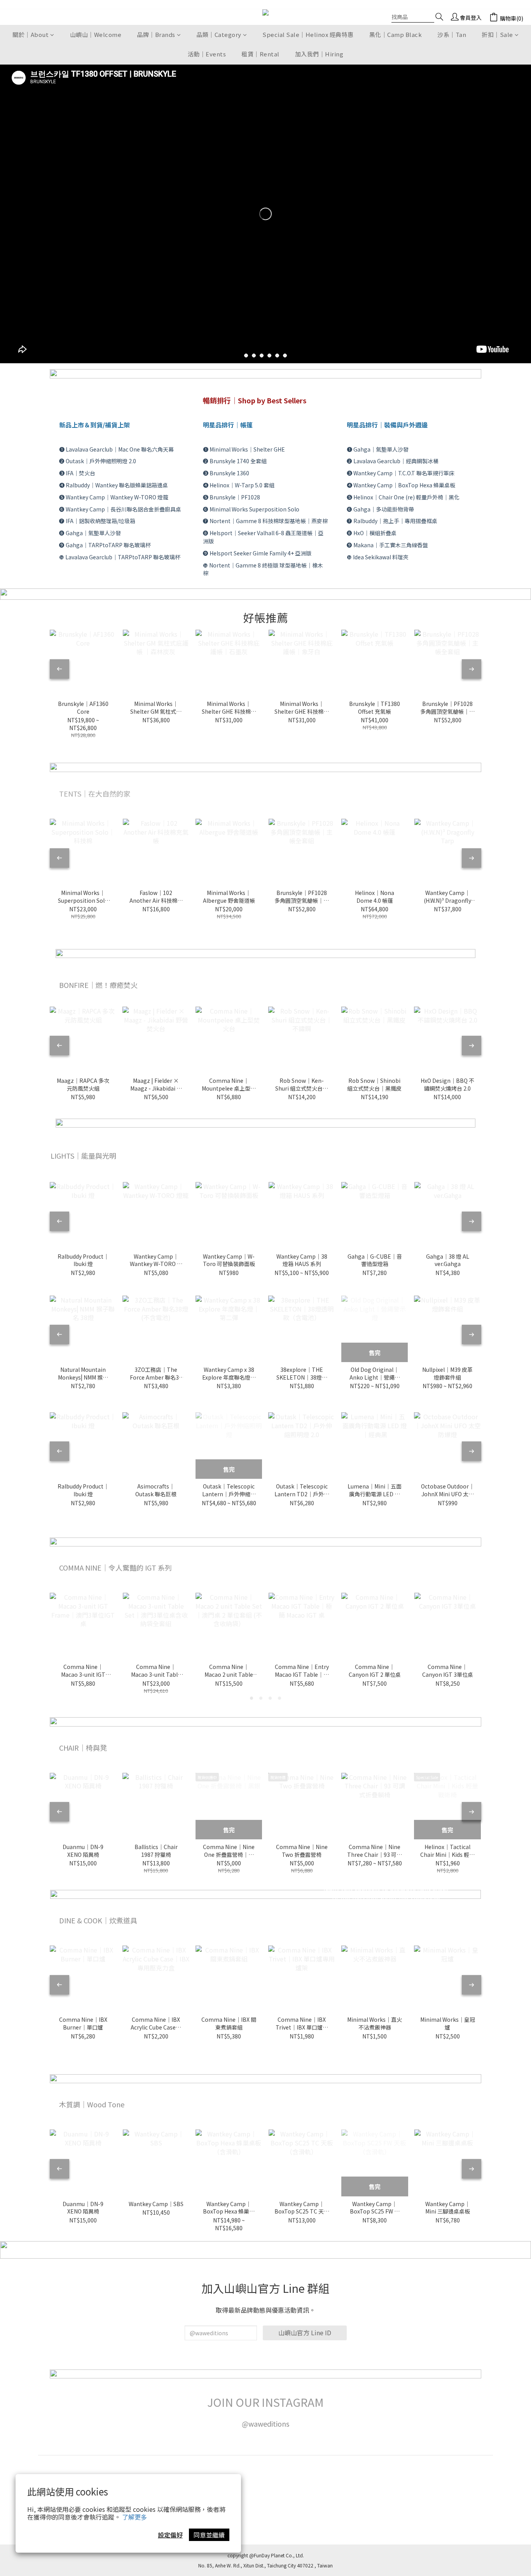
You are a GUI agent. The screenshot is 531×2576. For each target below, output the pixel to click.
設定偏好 (170, 2535)
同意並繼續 (209, 2535)
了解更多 (134, 2517)
